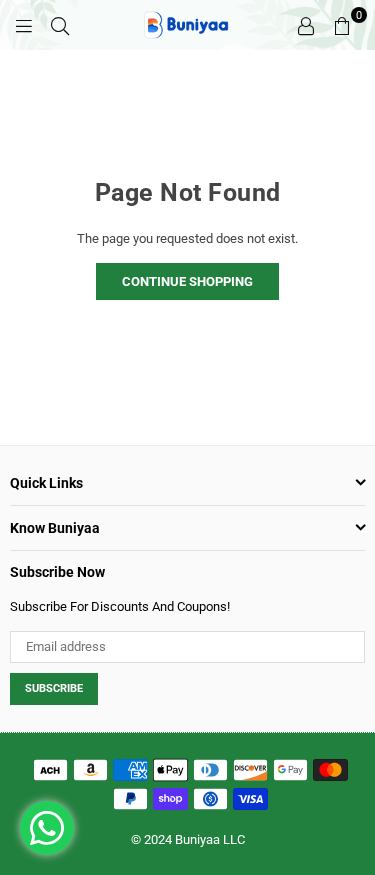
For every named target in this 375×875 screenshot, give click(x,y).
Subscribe (54, 688)
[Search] (60, 25)
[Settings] (306, 25)
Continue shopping (187, 281)
